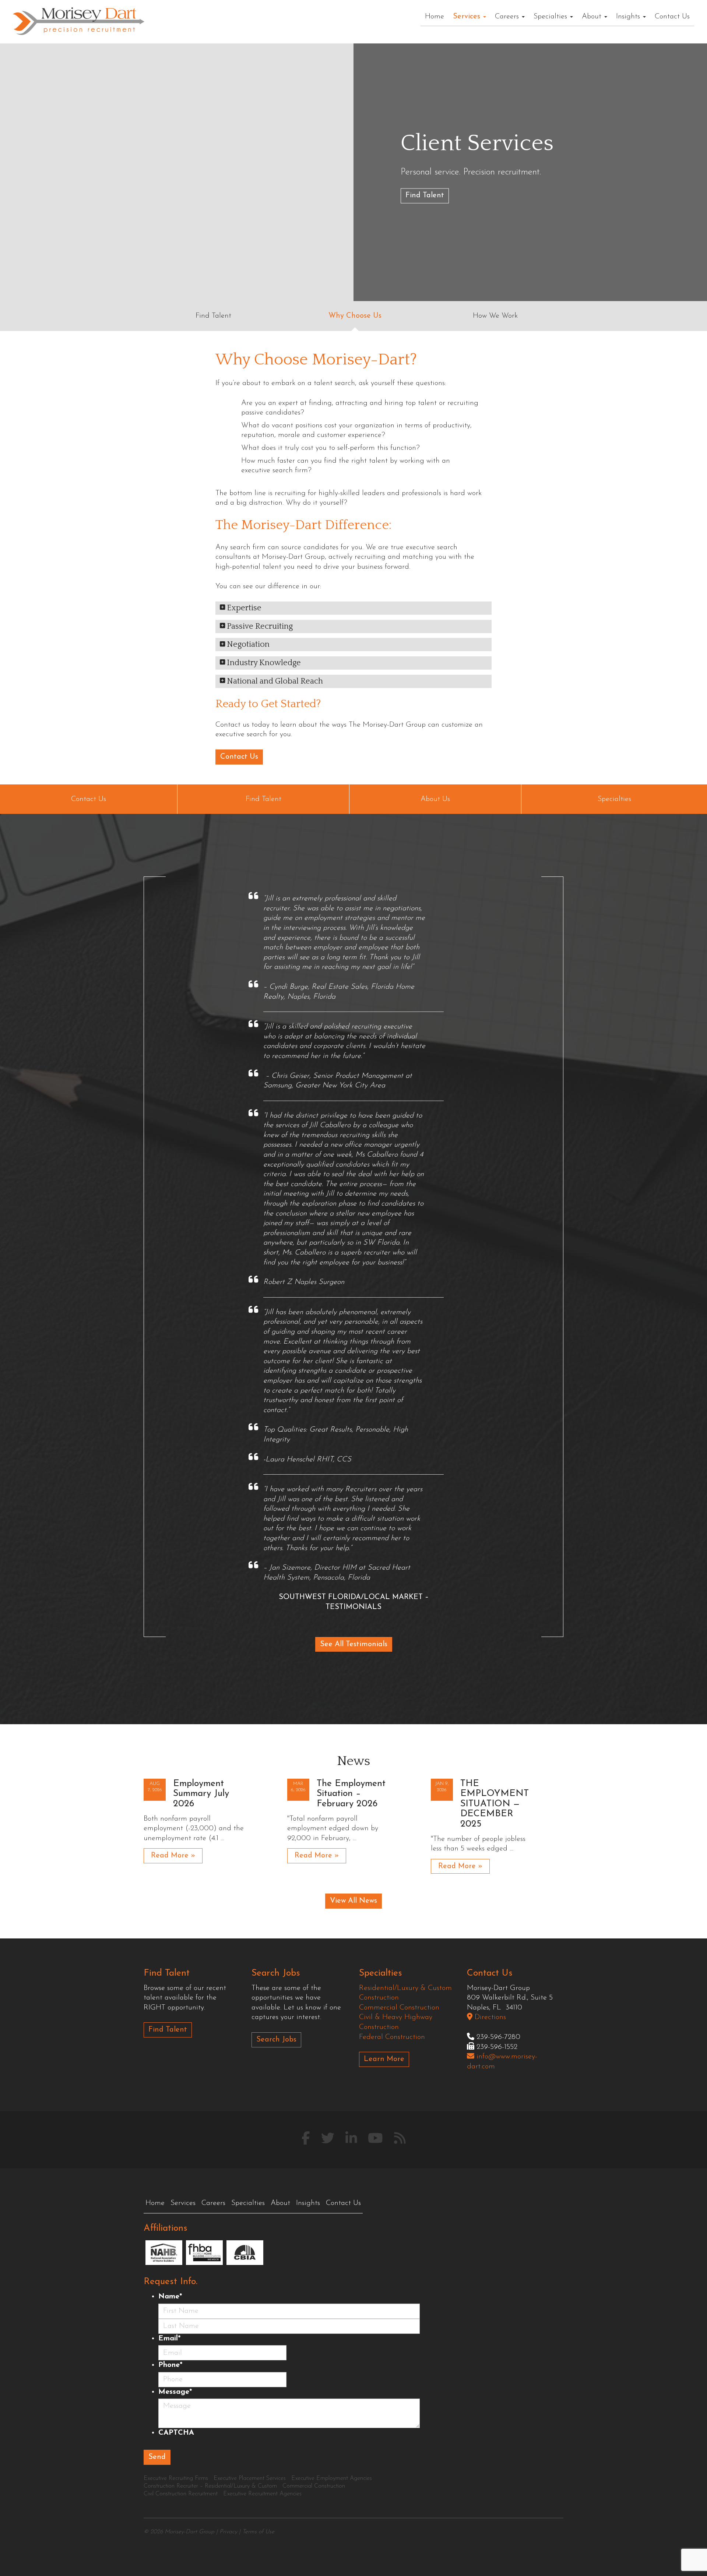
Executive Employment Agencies (332, 2478)
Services (468, 17)
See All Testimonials (354, 1644)
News (353, 1761)
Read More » (173, 1856)
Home (435, 17)
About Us (435, 799)
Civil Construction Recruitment (181, 2494)
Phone (170, 2365)
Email (169, 2339)
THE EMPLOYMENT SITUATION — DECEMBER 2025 (495, 1804)
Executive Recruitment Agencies (262, 2494)
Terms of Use (258, 2532)
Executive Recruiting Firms (176, 2478)
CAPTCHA (176, 2433)
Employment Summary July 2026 (201, 1794)
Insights (629, 17)
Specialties (551, 17)
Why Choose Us (355, 316)
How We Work (495, 316)
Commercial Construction (399, 2008)
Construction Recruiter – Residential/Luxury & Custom (210, 2486)
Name (170, 2297)
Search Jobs (276, 2040)
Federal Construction (392, 2037)
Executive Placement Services (250, 2478)
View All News (353, 1901)
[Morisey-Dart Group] (79, 21)
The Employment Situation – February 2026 (351, 1794)
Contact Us (672, 17)
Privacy (228, 2532)
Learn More (384, 2059)
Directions (489, 2017)
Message (175, 2392)
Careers (508, 17)
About (593, 17)
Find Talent (425, 196)
